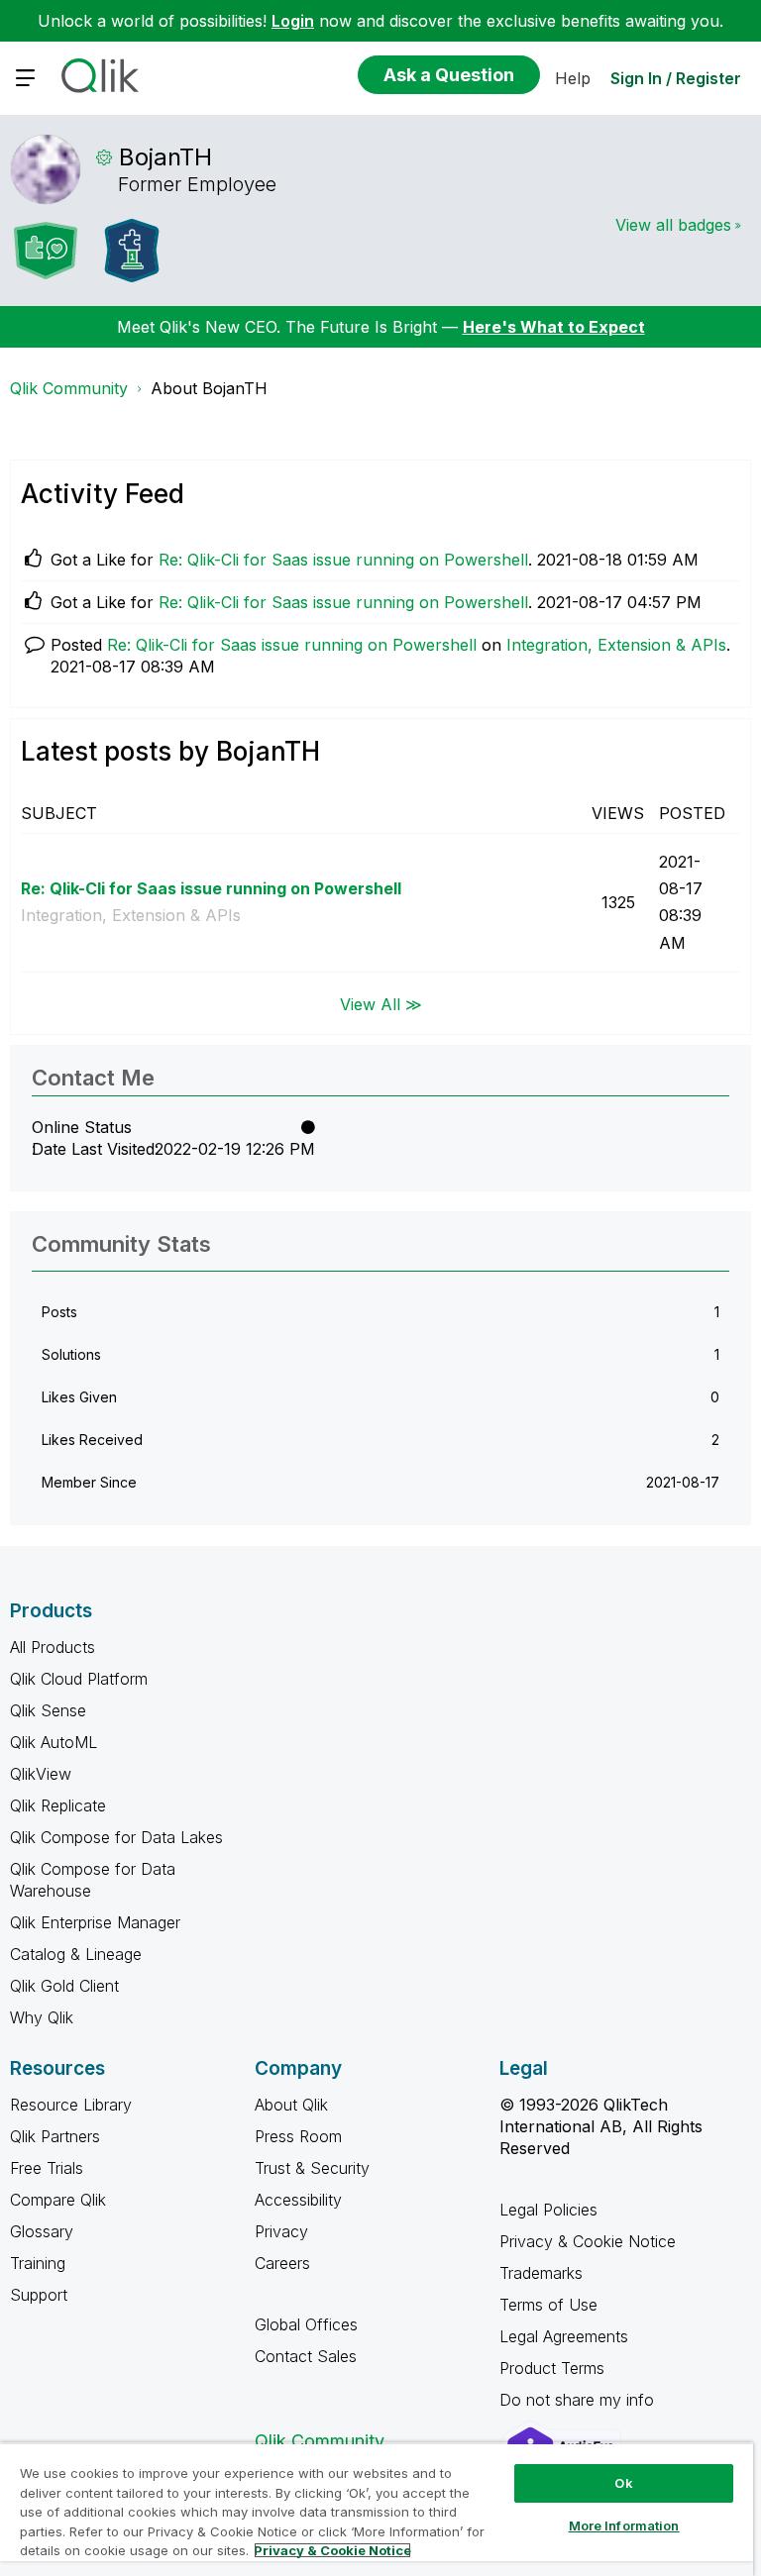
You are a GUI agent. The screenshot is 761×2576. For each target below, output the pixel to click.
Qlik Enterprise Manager (95, 1922)
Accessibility (298, 2200)
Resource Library (71, 2105)
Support (39, 2295)
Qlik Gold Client (64, 1986)
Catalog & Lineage (76, 1954)
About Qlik (291, 2105)
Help (573, 78)
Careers (282, 2263)
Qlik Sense (48, 1710)
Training (38, 2263)
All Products (53, 1647)
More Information (624, 2525)
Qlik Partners (55, 2136)
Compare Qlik (58, 2200)
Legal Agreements (564, 2336)
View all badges (673, 225)
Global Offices (306, 2324)
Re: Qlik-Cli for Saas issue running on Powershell (343, 560)
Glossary (42, 2231)
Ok (623, 2483)
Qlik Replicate (58, 1805)
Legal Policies (548, 2210)
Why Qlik (42, 2017)
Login (293, 21)
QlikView (41, 1774)
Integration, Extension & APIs (616, 645)
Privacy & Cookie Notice (588, 2241)
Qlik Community (69, 388)
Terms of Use (548, 2305)
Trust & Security (312, 2168)
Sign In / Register (676, 78)
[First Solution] (132, 251)
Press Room (298, 2136)
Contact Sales (306, 2356)
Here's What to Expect (554, 327)
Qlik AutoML (54, 1742)
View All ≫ (381, 1003)
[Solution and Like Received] (46, 251)
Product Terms (552, 2368)
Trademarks (541, 2273)
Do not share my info (579, 2400)
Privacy (281, 2231)
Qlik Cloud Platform (79, 1679)
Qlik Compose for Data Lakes (116, 1837)
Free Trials (47, 2168)
